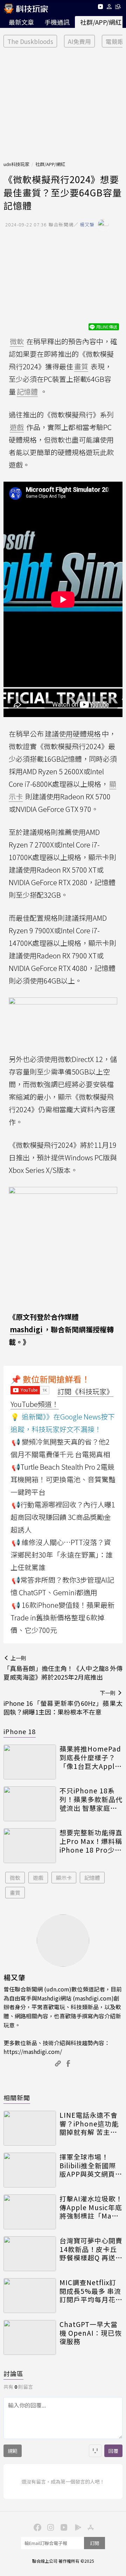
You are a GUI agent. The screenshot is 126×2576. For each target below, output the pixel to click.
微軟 (15, 1878)
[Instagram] (50, 2527)
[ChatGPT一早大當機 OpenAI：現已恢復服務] (30, 2337)
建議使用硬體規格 (73, 734)
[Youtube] (100, 8)
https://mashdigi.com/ (33, 2051)
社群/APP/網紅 (50, 164)
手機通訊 (57, 22)
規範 (13, 2451)
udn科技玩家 (16, 164)
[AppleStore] (90, 2527)
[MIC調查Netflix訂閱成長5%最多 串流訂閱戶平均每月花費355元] (30, 2296)
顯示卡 (64, 1878)
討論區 (13, 2373)
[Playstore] (76, 2527)
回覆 (113, 2451)
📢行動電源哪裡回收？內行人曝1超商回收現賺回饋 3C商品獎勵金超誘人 (63, 1517)
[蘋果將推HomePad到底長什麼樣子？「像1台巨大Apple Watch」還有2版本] (30, 1762)
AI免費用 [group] (79, 41)
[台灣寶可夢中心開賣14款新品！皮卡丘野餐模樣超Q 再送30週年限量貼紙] (30, 2254)
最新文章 (21, 22)
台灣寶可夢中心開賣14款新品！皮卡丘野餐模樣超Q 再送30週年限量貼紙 (91, 2249)
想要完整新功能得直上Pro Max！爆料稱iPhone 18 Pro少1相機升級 (91, 1841)
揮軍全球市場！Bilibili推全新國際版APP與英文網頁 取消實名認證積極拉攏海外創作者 (91, 2166)
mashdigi (26, 1329)
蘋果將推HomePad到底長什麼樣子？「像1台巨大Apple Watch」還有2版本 (90, 1757)
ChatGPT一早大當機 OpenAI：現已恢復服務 (91, 2333)
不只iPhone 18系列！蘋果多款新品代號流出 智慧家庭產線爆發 (91, 1799)
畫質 (15, 1893)
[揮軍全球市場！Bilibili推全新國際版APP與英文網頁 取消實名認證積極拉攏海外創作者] (30, 2170)
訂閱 (94, 2543)
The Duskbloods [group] (30, 41)
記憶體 (92, 1878)
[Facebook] (36, 2527)
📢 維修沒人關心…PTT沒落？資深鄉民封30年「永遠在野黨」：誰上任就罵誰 (62, 1555)
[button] (109, 8)
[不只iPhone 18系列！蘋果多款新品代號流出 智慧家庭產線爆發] (30, 1804)
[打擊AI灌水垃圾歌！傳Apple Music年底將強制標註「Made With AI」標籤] (30, 2212)
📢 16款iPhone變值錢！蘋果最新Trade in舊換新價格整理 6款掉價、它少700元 (62, 1617)
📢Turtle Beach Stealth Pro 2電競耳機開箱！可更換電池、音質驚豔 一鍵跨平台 (63, 1479)
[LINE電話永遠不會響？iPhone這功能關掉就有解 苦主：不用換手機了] (30, 2128)
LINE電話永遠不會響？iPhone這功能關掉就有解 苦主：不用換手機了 (89, 2124)
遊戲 (38, 1878)
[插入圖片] (95, 2451)
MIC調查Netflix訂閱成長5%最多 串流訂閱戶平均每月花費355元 (91, 2291)
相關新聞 (17, 2097)
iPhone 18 (20, 1731)
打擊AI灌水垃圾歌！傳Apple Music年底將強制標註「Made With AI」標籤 (91, 2207)
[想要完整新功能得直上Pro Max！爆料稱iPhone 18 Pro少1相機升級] (30, 1846)
